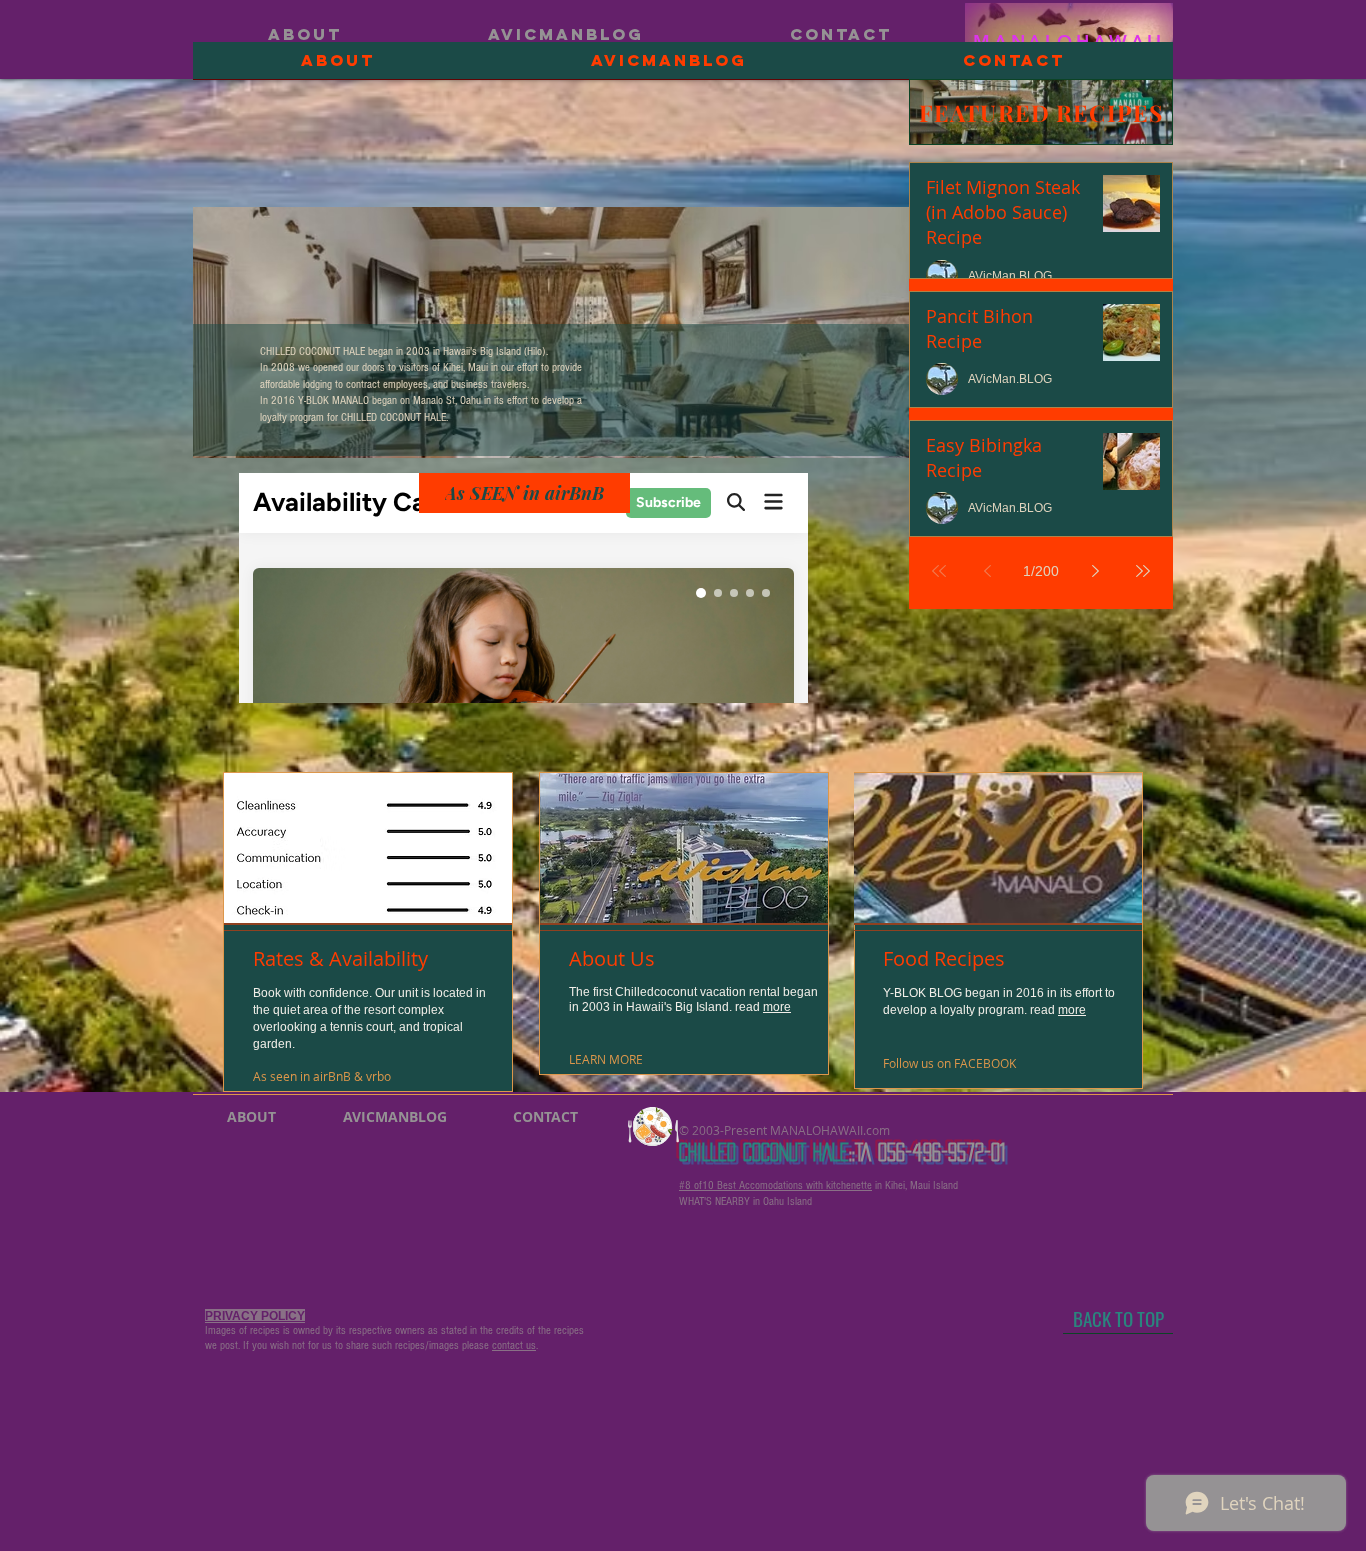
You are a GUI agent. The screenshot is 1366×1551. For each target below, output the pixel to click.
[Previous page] (987, 571)
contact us (514, 1345)
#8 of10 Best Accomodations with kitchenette (775, 1185)
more (777, 1007)
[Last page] (1143, 571)
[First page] (939, 571)
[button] (300, 1076)
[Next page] (1095, 571)
